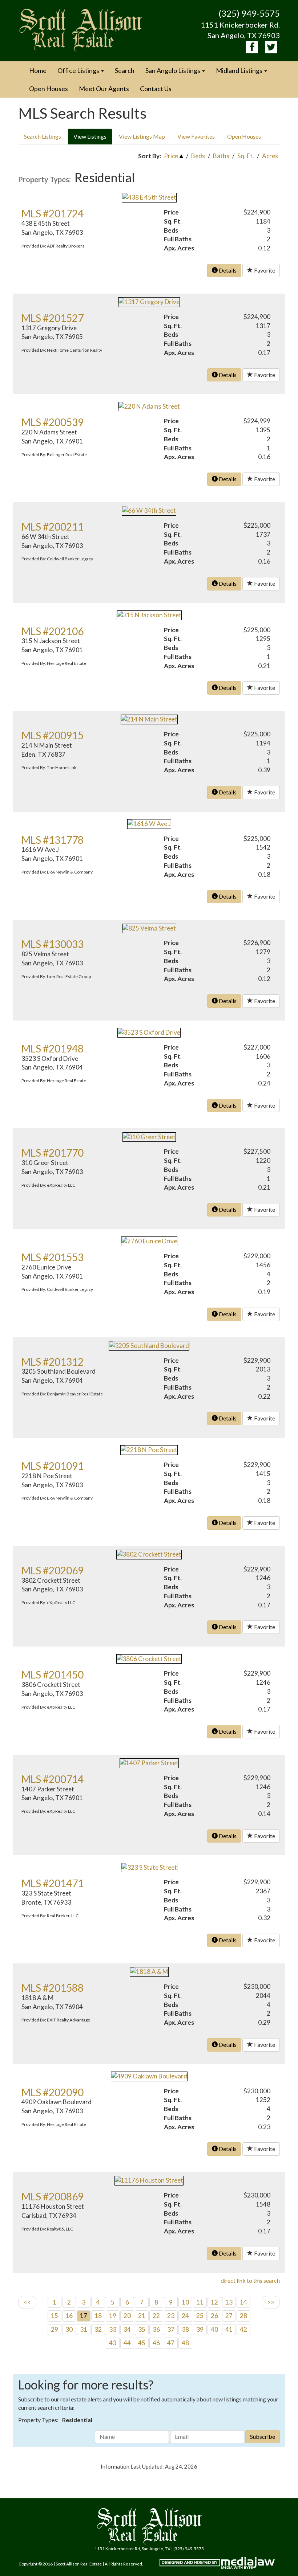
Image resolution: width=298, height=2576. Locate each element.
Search (125, 70)
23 (171, 2316)
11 (200, 2302)
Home (38, 70)
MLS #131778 (53, 840)
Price (171, 156)
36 (156, 2329)
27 (229, 2316)
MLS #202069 (53, 1570)
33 (113, 2329)
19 (113, 2316)
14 (243, 2302)
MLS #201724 (53, 213)
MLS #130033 (53, 944)
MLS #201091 (53, 1466)
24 (185, 2316)
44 (127, 2343)
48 (185, 2343)
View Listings (90, 136)
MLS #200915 (53, 735)
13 (229, 2302)
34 (127, 2329)
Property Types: (45, 179)
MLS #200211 (53, 527)
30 (69, 2329)
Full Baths (178, 239)
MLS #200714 (53, 1779)
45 (142, 2343)
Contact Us (156, 89)
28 (243, 2316)
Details (227, 270)
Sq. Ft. (246, 156)
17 (84, 2316)
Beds (198, 156)
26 (214, 2316)
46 (156, 2343)
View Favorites (196, 136)
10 (185, 2302)
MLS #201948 (53, 1048)
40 (214, 2329)
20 (127, 2316)
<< (27, 2302)
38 (185, 2329)
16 (69, 2316)
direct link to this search (250, 2280)
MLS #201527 (53, 318)
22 (156, 2316)
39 (200, 2329)
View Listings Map (142, 136)
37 (171, 2329)
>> (271, 2302)
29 (55, 2329)
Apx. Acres (179, 248)
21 (142, 2316)
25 (200, 2316)
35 (142, 2329)
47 (171, 2343)
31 (84, 2329)
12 (214, 2302)
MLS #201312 (53, 1362)
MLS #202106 (53, 631)
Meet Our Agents (104, 89)
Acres (270, 156)
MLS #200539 (53, 422)
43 (113, 2343)
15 (55, 2316)
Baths (221, 156)
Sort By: (150, 156)
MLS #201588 (53, 1988)
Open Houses (49, 89)
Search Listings (43, 136)
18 (98, 2316)
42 (243, 2329)
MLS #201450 (53, 1675)
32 (98, 2329)
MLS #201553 (53, 1257)
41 (229, 2329)
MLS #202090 (53, 2092)
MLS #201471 (53, 1883)
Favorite (264, 270)
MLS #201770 (53, 1153)
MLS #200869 (53, 2196)
